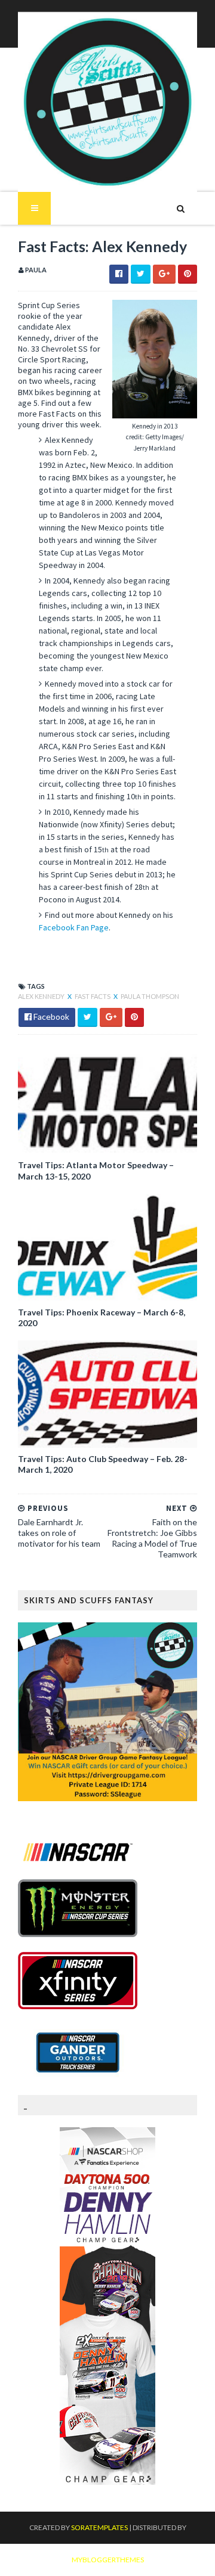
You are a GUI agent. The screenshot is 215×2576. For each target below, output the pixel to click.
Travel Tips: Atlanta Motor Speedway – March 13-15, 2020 (96, 1170)
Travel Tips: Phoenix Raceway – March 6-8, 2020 (102, 1318)
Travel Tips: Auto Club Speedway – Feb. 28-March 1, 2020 (103, 1464)
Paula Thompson (150, 996)
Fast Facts (93, 996)
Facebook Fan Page (74, 927)
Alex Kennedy (42, 996)
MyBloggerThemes (108, 2560)
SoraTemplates (99, 2527)
